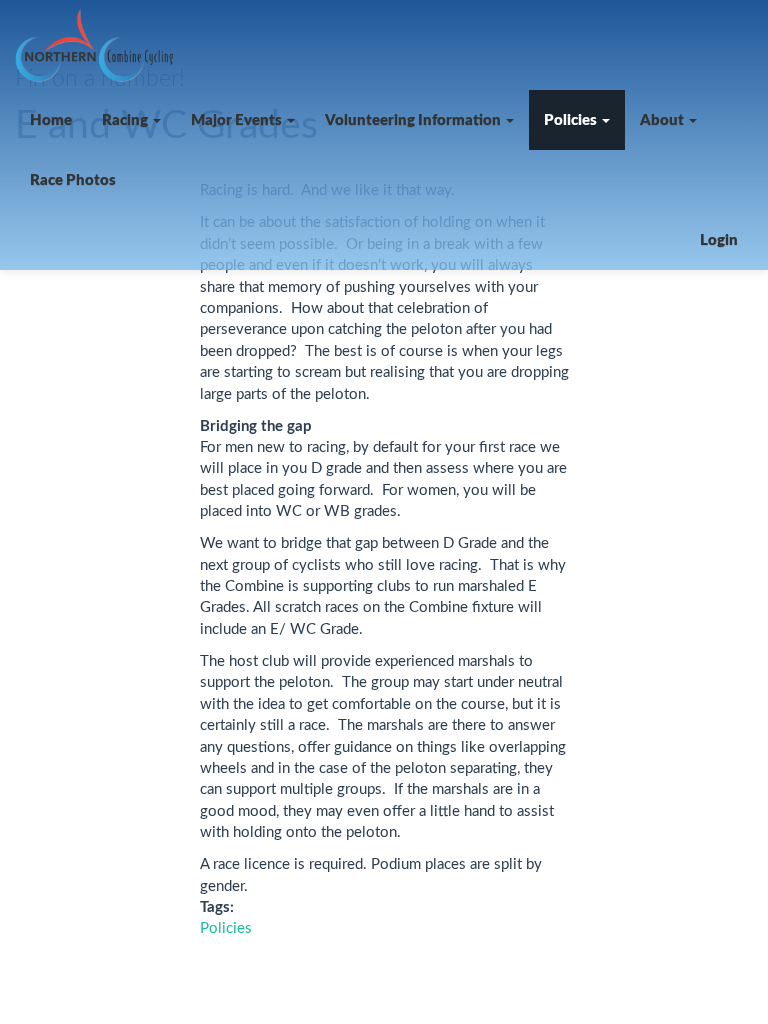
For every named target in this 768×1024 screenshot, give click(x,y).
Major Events (238, 120)
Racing (126, 120)
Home (51, 120)
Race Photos (73, 180)
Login (719, 240)
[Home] (101, 45)
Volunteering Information (414, 120)
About (663, 120)
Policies (572, 120)
